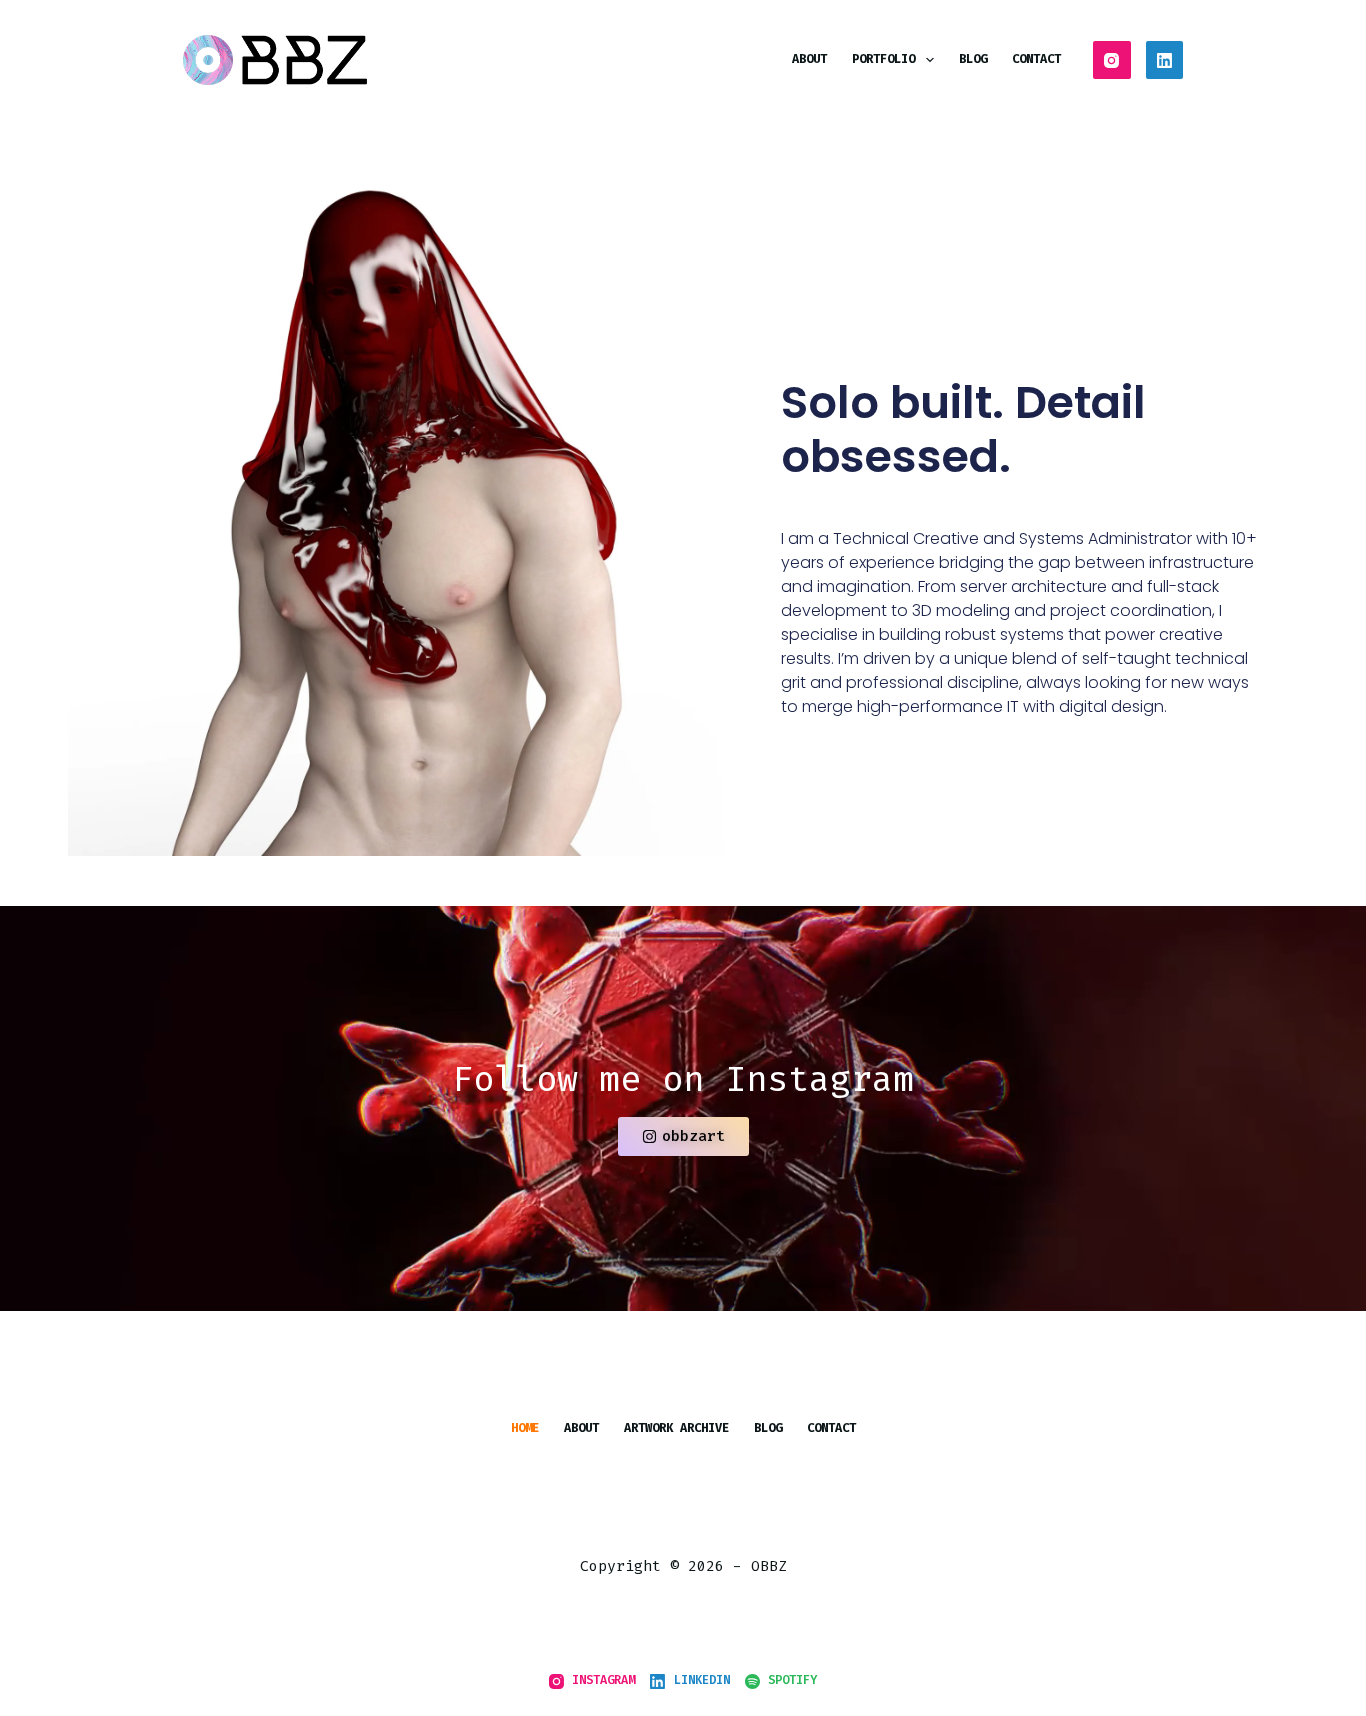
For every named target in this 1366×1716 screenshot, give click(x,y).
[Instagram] (1112, 60)
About (809, 59)
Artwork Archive (676, 1428)
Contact (1036, 59)
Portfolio (883, 59)
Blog (973, 59)
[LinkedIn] (1165, 60)
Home (525, 1428)
